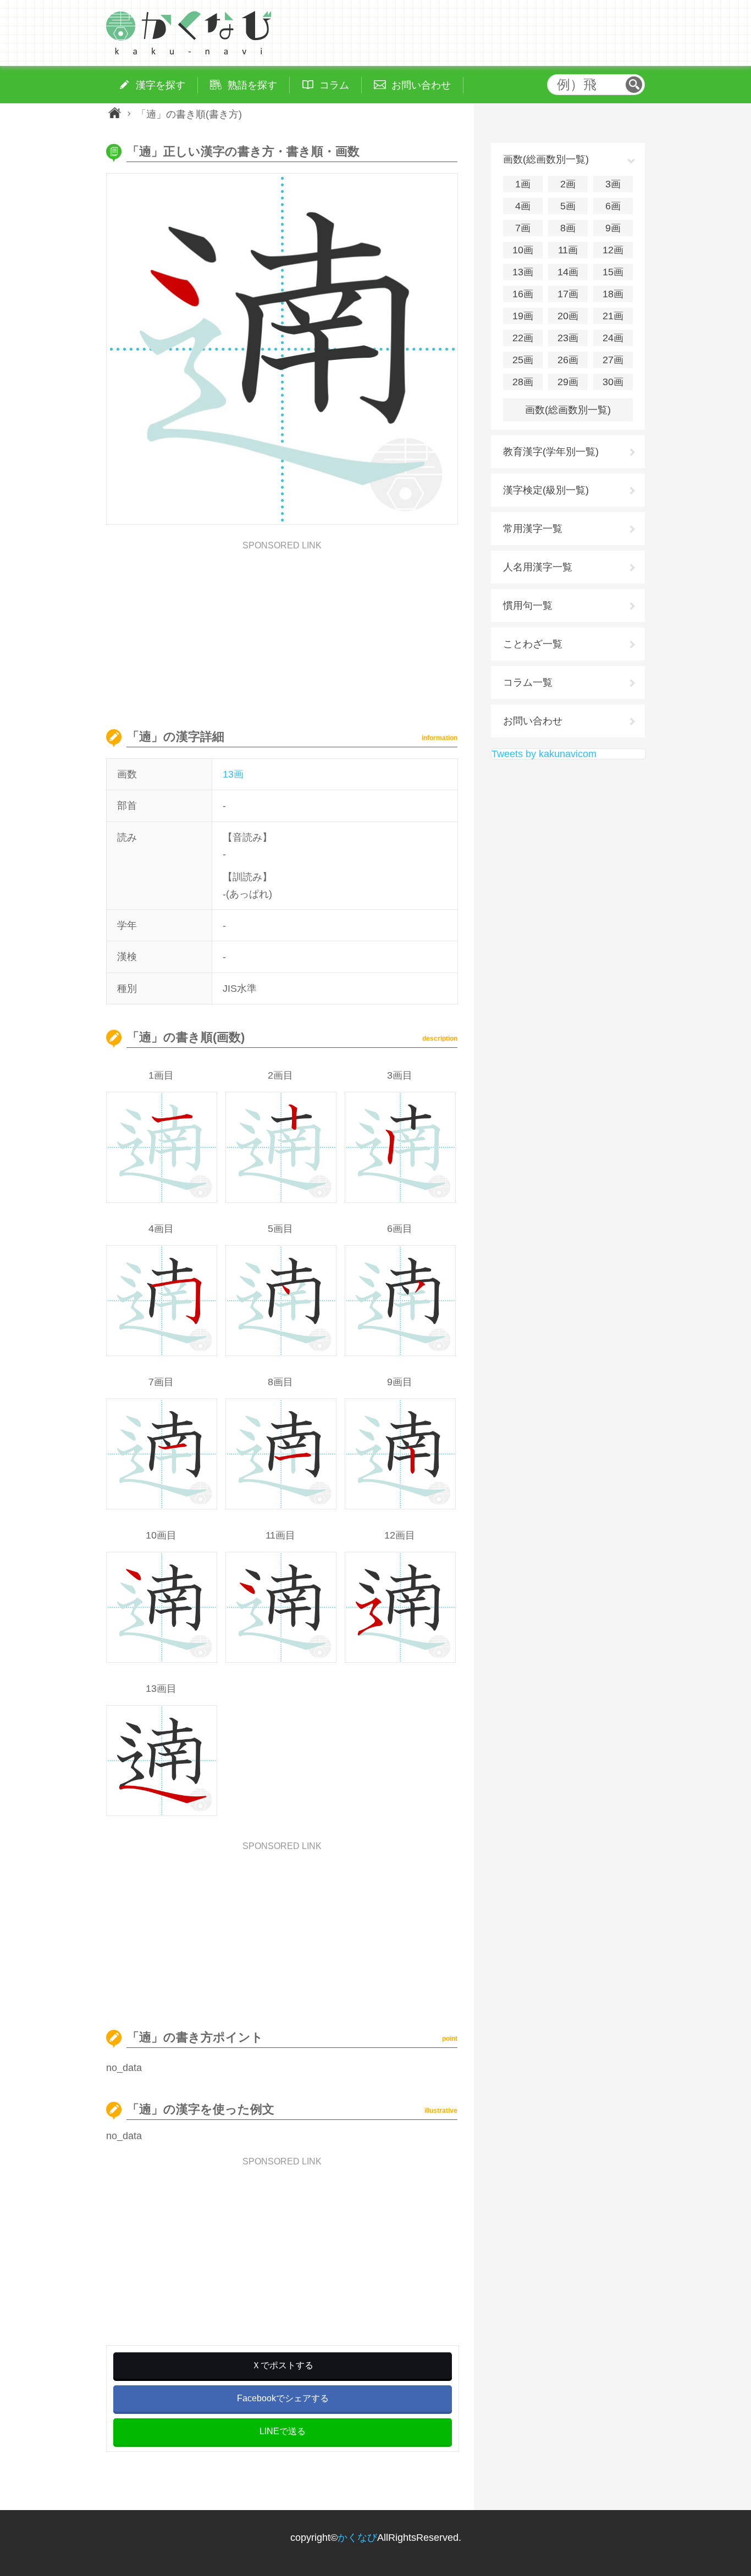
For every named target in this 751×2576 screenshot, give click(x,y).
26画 (568, 360)
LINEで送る (283, 2431)
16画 (523, 294)
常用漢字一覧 (533, 529)
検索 (634, 85)
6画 (613, 206)
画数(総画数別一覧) (568, 410)
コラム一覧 (528, 682)
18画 (613, 294)
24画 (613, 338)
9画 (613, 228)
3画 (613, 184)
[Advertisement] (282, 627)
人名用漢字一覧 (538, 567)
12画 (613, 250)
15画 (613, 272)
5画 (568, 206)
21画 (613, 316)
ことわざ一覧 (533, 644)
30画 (613, 382)
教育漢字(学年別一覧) (551, 452)
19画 (523, 316)
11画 (568, 250)
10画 (523, 250)
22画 (523, 338)
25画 (523, 360)
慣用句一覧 (528, 606)
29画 (568, 382)
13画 (233, 774)
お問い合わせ (533, 721)
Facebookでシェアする (283, 2398)
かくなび (357, 2538)
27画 (613, 360)
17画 (568, 294)
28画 (523, 382)
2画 (568, 184)
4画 (523, 206)
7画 (523, 228)
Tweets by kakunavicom (544, 754)
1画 (523, 184)
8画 (568, 228)
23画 (568, 338)
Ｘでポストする (283, 2365)
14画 (568, 272)
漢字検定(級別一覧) (546, 490)
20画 (568, 316)
